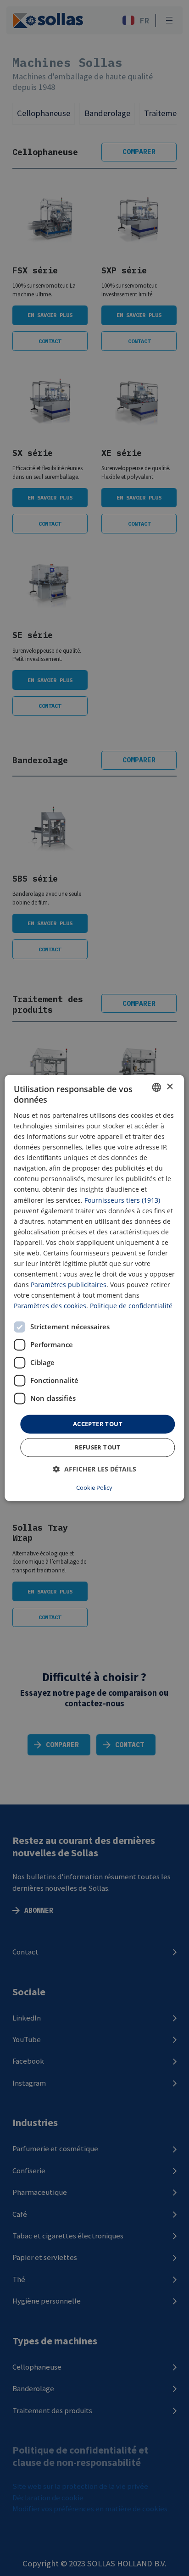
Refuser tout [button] (98, 1448)
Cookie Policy (94, 1488)
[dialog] (94, 1288)
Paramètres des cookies (50, 1306)
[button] (95, 1469)
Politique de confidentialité (131, 1306)
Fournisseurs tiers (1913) (122, 1200)
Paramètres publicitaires (69, 1285)
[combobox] (157, 1087)
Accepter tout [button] (98, 1424)
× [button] (170, 1087)
